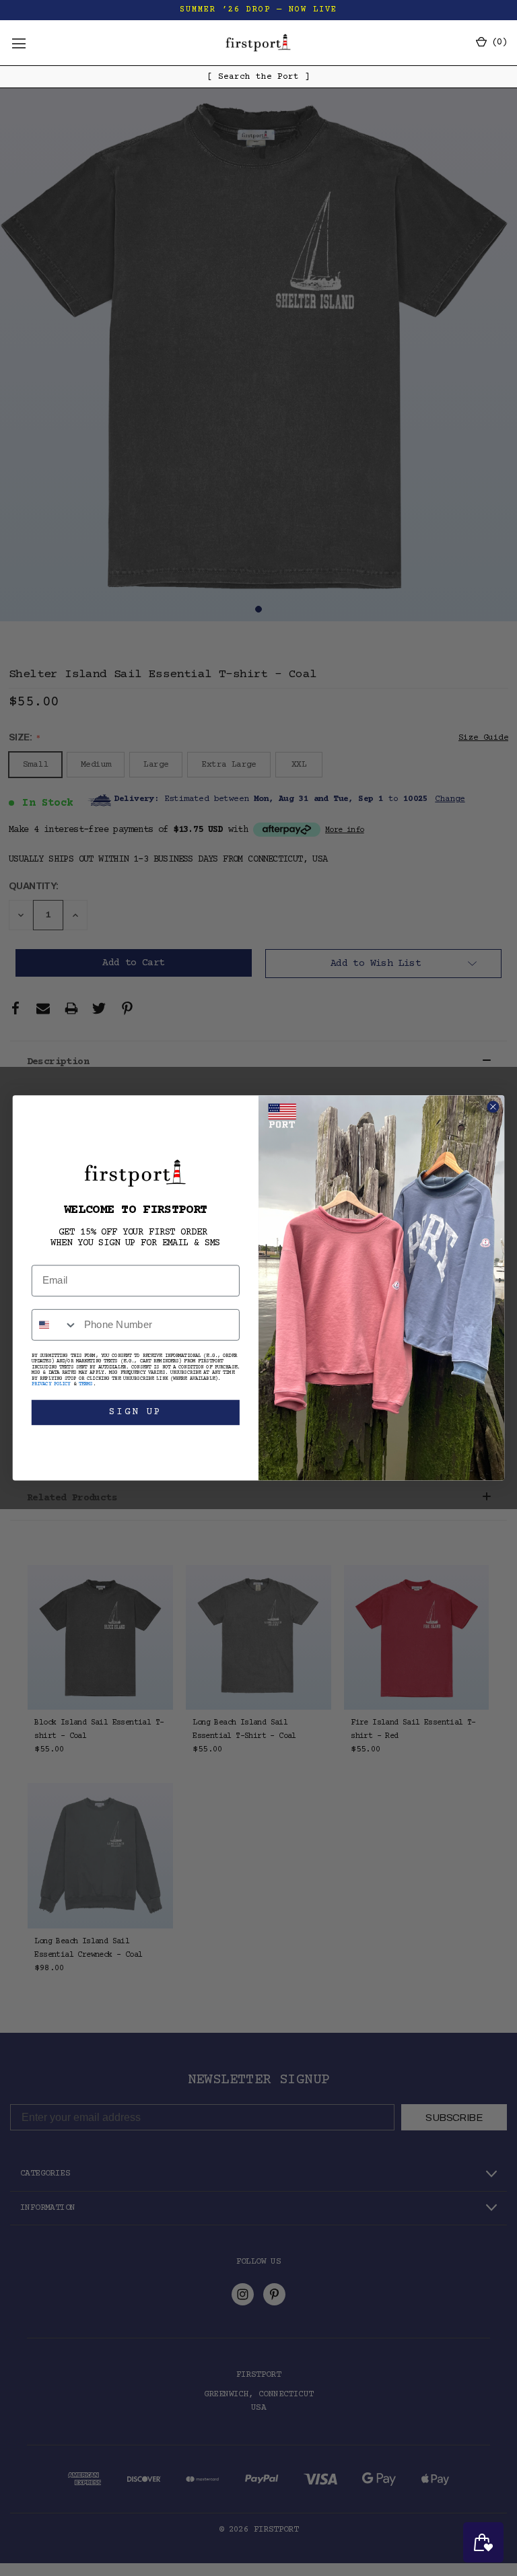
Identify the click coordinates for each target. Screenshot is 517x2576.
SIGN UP (136, 1412)
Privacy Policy (51, 1385)
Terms (86, 1385)
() (497, 42)
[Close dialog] (493, 1107)
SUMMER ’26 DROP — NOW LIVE (258, 10)
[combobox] (55, 1325)
